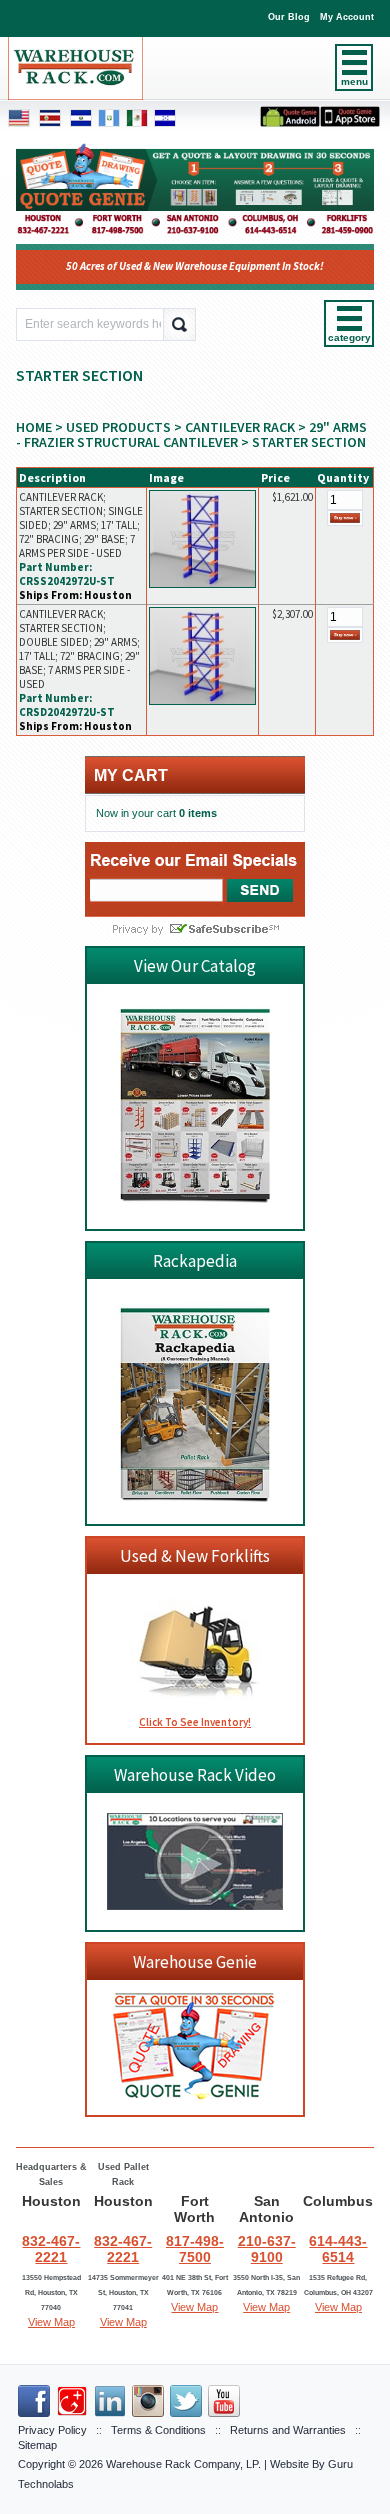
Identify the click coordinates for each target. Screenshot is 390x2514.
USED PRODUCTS (118, 427)
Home (34, 427)
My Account (347, 17)
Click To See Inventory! (195, 1722)
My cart (131, 775)
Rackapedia (195, 1261)
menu (354, 81)
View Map (51, 2322)
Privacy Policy (52, 2430)
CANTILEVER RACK (240, 427)
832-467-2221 (51, 2249)
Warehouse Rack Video (195, 1775)
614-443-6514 (338, 2249)
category (349, 337)
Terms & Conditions (158, 2430)
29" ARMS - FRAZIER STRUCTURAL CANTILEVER (191, 434)
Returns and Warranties (288, 2430)
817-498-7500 (195, 2249)
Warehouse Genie (195, 1962)
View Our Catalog (195, 966)
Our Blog (289, 17)
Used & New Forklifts (195, 1556)
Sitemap (37, 2445)
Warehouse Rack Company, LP (182, 2464)
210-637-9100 (267, 2249)
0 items (198, 813)
